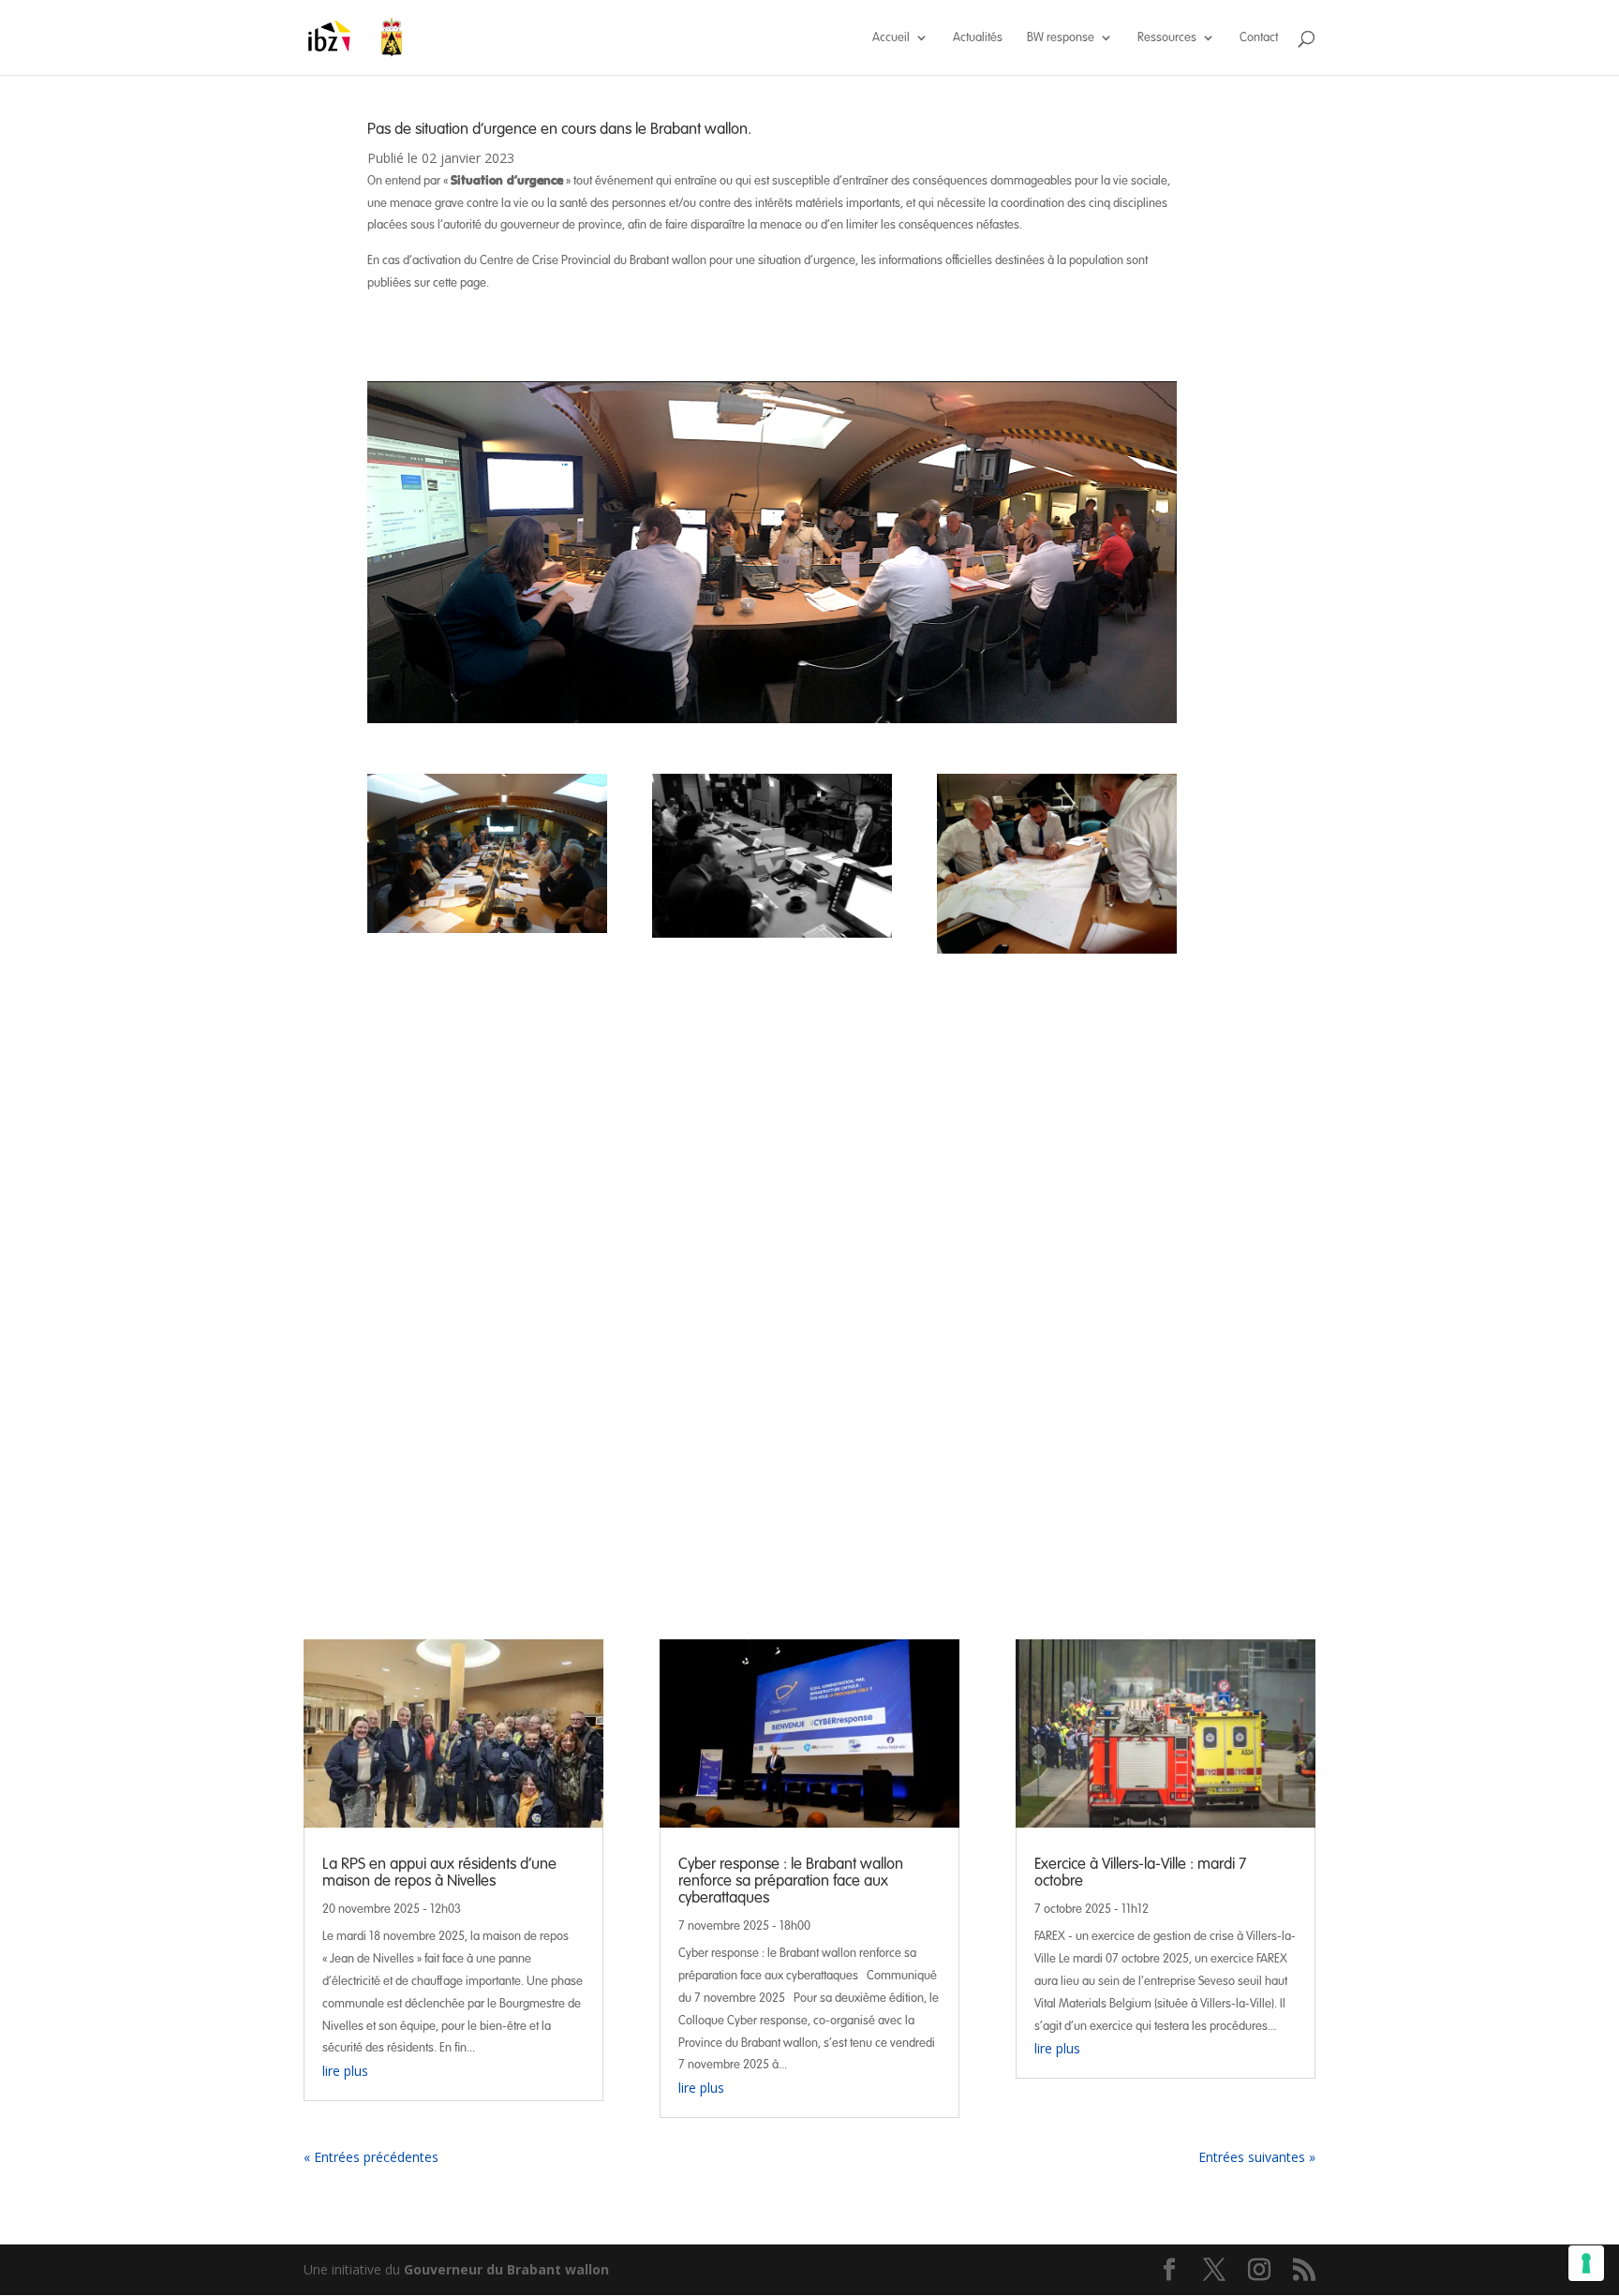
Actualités (978, 38)
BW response (1061, 38)
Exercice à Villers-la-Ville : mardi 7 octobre (1140, 1872)
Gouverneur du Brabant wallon (506, 2269)
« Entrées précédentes (371, 2157)
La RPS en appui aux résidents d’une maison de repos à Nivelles (439, 1872)
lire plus (345, 2071)
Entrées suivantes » (1257, 2157)
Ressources (1167, 38)
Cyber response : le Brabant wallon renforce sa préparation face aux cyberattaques (791, 1881)
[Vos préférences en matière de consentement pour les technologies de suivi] (1586, 2263)
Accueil (891, 38)
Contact (1259, 38)
